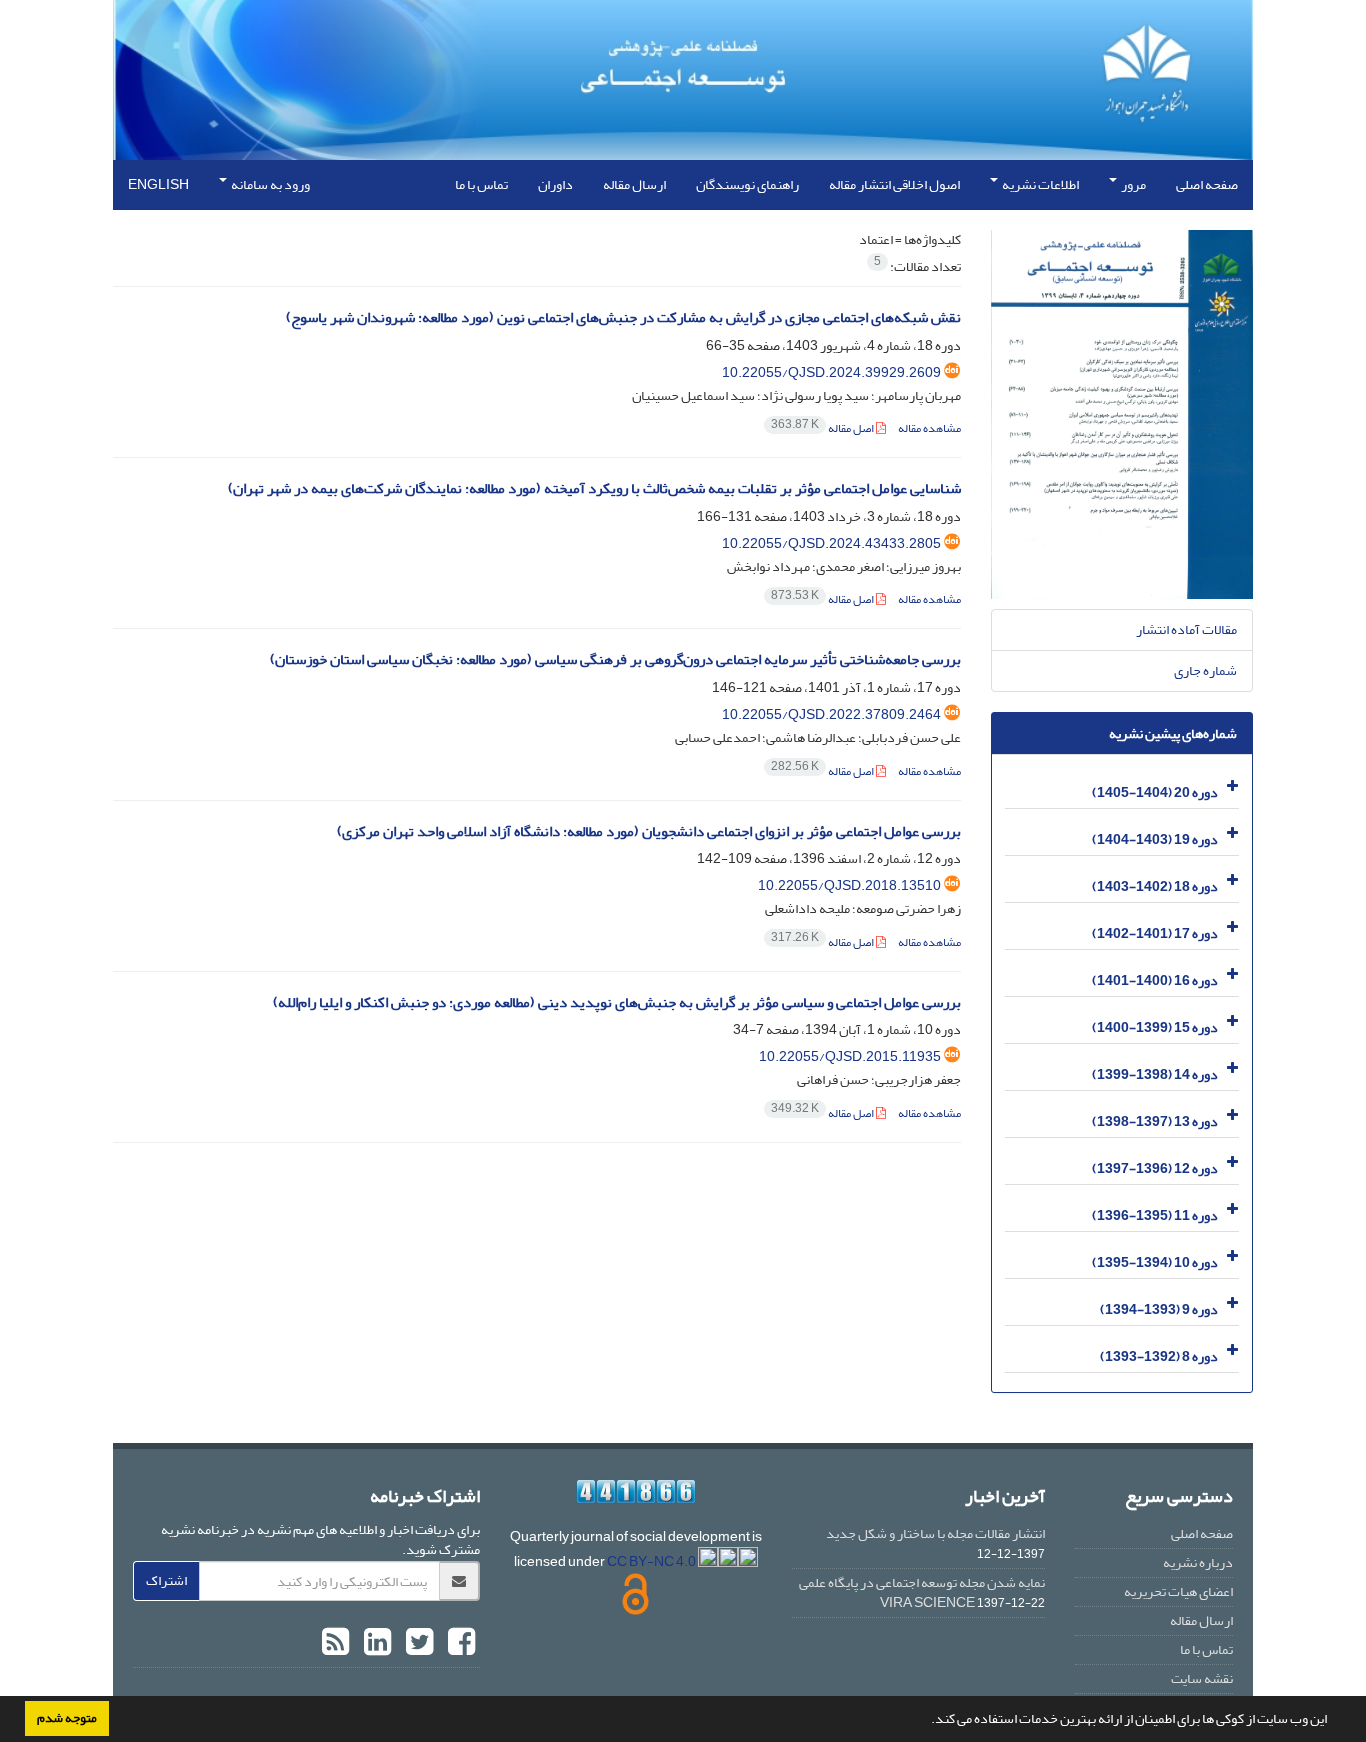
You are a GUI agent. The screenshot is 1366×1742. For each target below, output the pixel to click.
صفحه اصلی (1207, 184)
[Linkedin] (375, 1643)
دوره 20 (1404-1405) (1155, 792)
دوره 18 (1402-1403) (1155, 886)
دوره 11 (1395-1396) (1155, 1215)
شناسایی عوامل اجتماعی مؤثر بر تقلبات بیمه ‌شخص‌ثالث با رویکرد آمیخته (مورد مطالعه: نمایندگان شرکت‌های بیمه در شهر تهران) (594, 488)
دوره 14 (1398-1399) (1155, 1074)
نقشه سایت (1202, 1678)
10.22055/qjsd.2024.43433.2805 (831, 543)
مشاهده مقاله (929, 428)
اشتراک (166, 1580)
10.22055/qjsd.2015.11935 (850, 1056)
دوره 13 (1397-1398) (1155, 1121)
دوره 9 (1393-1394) (1159, 1309)
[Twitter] (417, 1643)
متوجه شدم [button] (67, 1718)
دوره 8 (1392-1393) (1159, 1356)
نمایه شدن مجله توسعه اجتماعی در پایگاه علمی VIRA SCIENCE (922, 1592)
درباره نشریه (1198, 1562)
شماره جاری (1205, 670)
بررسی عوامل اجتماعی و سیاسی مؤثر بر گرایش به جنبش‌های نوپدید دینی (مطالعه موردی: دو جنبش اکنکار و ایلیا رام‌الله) (617, 1002)
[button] (926, 1721)
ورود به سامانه (269, 184)
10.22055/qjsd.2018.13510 (849, 885)
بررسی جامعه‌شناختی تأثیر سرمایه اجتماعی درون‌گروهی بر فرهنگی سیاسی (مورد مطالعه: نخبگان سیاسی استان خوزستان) (615, 659)
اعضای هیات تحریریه (1178, 1591)
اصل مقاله (823, 428)
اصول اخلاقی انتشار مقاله (894, 184)
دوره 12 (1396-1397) (1155, 1168)
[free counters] (636, 1491)
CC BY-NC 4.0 (652, 1561)
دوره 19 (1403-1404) (1155, 839)
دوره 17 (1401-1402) (1155, 933)
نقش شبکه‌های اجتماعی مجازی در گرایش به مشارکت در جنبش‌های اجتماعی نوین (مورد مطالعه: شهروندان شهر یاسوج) (623, 317)
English (158, 184)
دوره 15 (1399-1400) (1155, 1027)
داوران (555, 184)
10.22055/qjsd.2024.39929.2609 (831, 372)
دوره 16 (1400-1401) (1155, 980)
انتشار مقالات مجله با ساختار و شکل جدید (935, 1533)
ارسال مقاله (634, 184)
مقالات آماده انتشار (1186, 629)
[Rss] (335, 1643)
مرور (1132, 184)
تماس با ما (481, 184)
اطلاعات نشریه (1039, 184)
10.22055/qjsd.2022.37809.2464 (831, 714)
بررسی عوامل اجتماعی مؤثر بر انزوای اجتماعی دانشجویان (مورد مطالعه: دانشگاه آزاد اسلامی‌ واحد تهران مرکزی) (649, 831)
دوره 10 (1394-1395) (1155, 1262)
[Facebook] (459, 1643)
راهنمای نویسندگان (747, 184)
